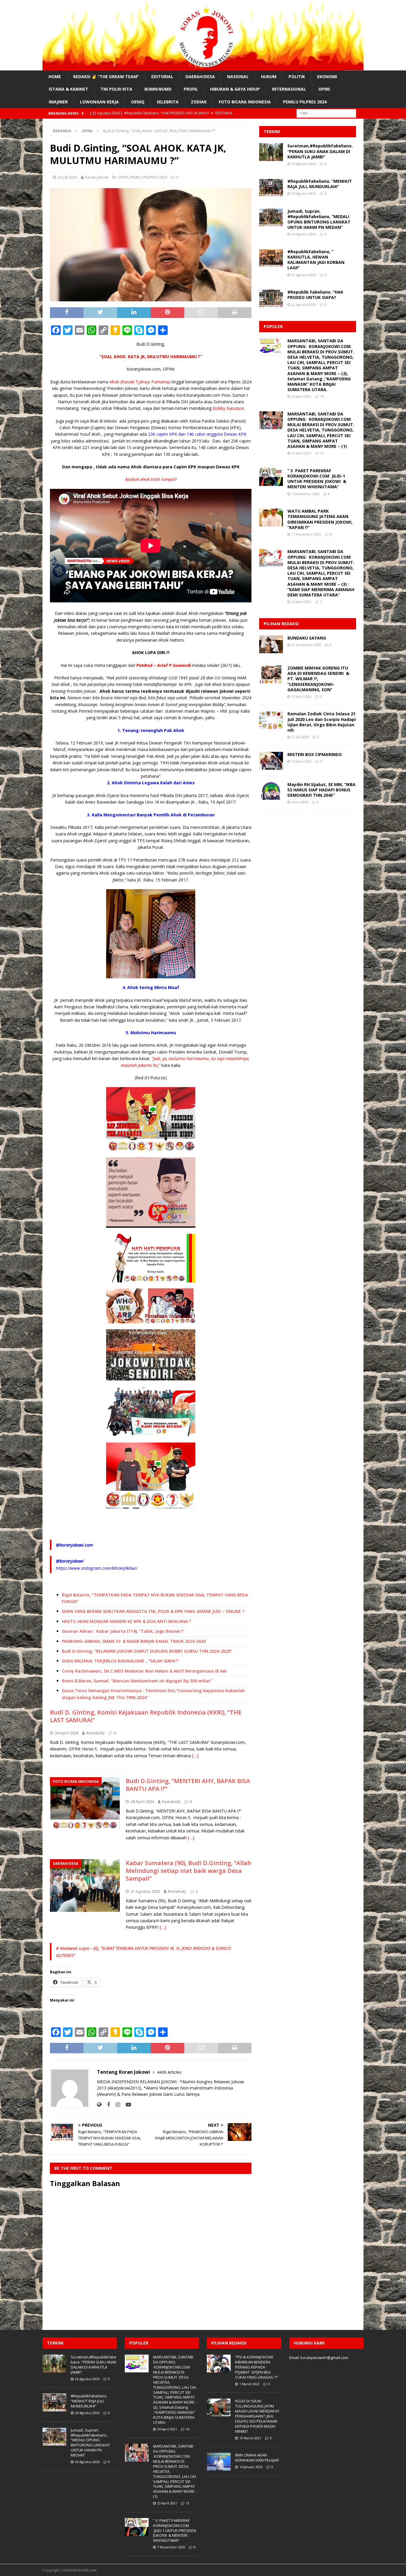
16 (322, 396)
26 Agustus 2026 (304, 164)
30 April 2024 (66, 1733)
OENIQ (138, 102)
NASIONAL (238, 77)
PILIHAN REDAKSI (281, 624)
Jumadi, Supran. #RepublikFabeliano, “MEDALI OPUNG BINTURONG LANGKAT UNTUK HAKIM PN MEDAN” (319, 219)
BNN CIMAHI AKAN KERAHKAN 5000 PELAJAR (257, 2458)
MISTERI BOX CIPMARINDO (315, 754)
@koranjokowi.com (74, 1545)
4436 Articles (169, 2072)
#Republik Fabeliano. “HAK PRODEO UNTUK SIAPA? (315, 295)
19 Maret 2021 (250, 2438)
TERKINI (272, 132)
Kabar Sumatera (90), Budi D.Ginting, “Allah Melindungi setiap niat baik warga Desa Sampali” (188, 1871)
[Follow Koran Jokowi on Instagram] (116, 2105)
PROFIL (191, 89)
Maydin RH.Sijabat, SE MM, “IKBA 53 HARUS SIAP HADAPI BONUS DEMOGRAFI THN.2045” (321, 790)
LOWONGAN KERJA (99, 102)
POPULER (273, 326)
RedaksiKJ (95, 1733)
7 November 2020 (306, 494)
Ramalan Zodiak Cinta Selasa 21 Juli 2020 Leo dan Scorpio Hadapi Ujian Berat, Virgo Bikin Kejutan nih (322, 722)
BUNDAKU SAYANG (307, 638)
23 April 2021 (302, 453)
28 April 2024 (142, 1802)
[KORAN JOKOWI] (203, 67)
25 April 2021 (302, 602)
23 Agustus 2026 (304, 275)
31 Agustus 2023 (145, 1891)
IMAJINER (58, 102)
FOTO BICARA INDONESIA (245, 102)
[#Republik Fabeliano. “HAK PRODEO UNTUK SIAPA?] (271, 298)
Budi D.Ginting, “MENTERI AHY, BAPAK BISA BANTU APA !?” (188, 1785)
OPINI (324, 89)
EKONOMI (327, 77)
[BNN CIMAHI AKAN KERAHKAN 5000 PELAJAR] (219, 2462)
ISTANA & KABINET (69, 89)
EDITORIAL (162, 77)
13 (322, 453)
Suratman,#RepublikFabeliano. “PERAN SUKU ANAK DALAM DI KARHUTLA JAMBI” (320, 151)
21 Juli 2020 (300, 737)
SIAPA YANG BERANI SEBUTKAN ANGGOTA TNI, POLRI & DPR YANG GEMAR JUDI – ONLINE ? (153, 1611)
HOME (55, 77)
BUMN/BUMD (158, 89)
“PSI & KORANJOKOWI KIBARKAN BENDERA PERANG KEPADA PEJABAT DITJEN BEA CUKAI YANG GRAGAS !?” (257, 2367)
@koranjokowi (70, 1561)
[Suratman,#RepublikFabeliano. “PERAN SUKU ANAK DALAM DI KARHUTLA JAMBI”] (271, 152)
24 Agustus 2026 (304, 193)
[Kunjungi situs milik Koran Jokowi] (99, 2105)
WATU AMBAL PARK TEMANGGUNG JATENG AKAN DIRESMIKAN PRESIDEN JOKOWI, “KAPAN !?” (320, 519)
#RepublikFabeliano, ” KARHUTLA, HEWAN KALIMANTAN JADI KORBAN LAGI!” (317, 260)
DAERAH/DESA (200, 77)
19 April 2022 (302, 696)
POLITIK (297, 77)
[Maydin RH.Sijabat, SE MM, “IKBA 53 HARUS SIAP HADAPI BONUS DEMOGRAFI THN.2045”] (271, 791)
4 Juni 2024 (300, 802)
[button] (151, 1258)
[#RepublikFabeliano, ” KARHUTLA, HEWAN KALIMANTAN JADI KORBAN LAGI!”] (271, 258)
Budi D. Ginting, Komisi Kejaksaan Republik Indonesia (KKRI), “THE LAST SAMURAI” (146, 1716)
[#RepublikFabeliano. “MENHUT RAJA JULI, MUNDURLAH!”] (271, 188)
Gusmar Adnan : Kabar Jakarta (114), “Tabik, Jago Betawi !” (123, 1631)
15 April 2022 (302, 761)
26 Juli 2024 (67, 177)
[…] (195, 1756)
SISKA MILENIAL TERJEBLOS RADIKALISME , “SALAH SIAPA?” (120, 1661)
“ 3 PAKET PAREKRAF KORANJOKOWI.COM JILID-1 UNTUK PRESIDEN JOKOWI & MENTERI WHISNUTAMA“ (317, 479)
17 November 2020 (306, 534)
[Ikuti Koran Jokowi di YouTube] (126, 2105)
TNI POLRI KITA (116, 89)
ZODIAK (199, 102)
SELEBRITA (168, 102)
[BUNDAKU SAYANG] (271, 644)
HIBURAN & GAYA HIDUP (235, 89)
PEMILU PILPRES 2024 (305, 102)
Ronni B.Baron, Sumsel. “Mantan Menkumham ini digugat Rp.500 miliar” (137, 1681)
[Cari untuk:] (326, 113)
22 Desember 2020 (306, 645)
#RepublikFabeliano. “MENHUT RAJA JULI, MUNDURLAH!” (320, 184)
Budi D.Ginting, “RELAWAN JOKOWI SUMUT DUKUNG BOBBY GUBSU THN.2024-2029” (147, 1651)
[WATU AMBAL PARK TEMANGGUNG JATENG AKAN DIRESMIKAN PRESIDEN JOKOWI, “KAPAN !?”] (271, 517)
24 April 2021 (302, 396)
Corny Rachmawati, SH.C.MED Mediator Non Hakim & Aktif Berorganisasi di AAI (144, 1671)
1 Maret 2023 (249, 2384)
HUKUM (269, 77)
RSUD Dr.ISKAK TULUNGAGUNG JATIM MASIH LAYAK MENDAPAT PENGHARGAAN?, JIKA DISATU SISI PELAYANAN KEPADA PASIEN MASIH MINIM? (257, 2416)
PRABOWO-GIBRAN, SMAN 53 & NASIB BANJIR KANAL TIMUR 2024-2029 (134, 1641)
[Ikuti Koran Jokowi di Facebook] (106, 2105)
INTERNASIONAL (289, 89)
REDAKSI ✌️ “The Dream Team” (106, 77)
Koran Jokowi (97, 177)
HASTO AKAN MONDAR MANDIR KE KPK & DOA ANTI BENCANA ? (126, 1621)
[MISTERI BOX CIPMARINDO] (271, 761)
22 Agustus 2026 (304, 304)
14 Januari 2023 (251, 2467)
